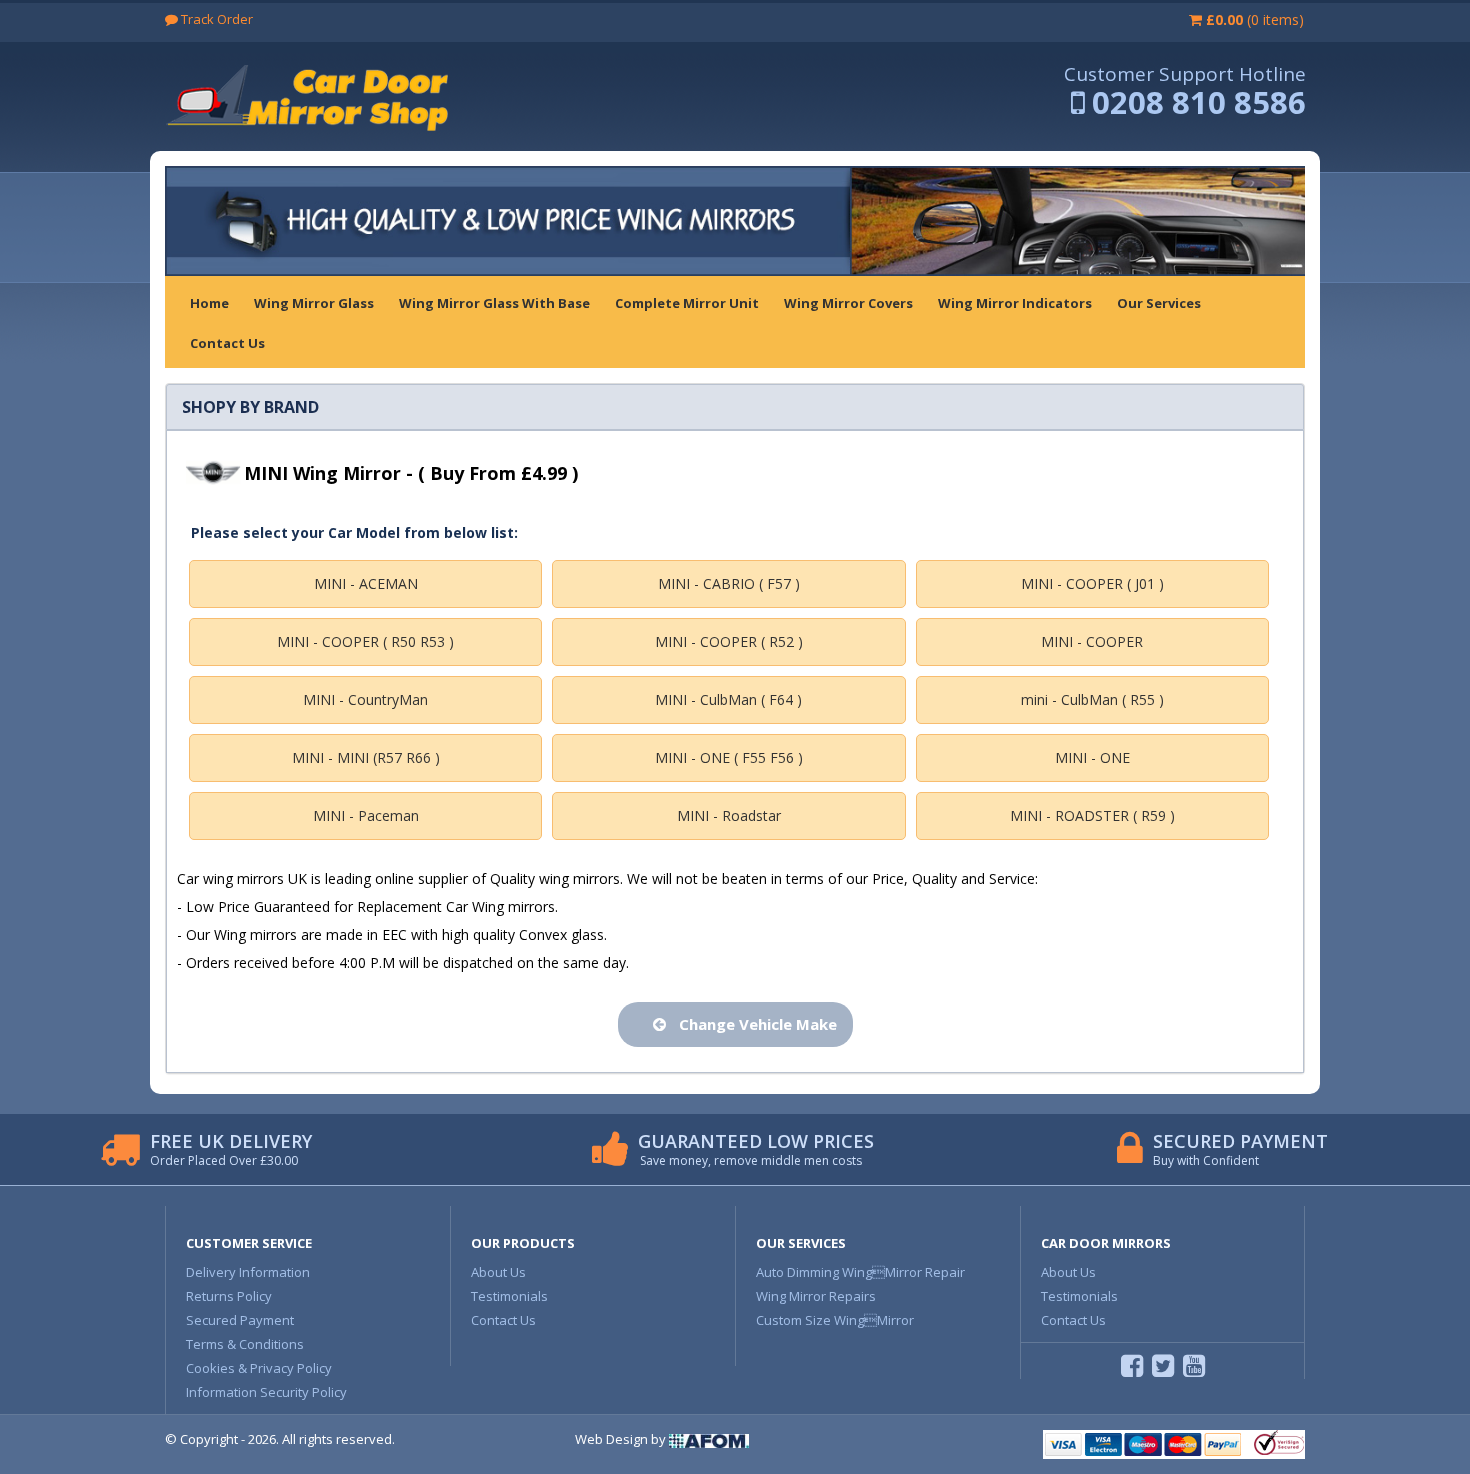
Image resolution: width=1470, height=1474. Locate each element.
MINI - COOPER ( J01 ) (1092, 583)
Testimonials (509, 1296)
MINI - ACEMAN (366, 583)
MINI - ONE (1092, 757)
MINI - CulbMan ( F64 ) (728, 699)
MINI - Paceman (366, 815)
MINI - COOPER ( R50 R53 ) (365, 641)
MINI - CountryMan (365, 699)
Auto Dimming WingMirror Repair (860, 1272)
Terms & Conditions (245, 1344)
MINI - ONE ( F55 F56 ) (729, 757)
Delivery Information (248, 1272)
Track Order (215, 19)
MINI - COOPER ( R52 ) (729, 641)
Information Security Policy (266, 1392)
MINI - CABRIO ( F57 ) (729, 583)
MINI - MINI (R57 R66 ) (366, 757)
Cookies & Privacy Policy (259, 1368)
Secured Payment (240, 1320)
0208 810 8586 (1199, 102)
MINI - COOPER (1092, 641)
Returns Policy (229, 1296)
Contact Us (503, 1320)
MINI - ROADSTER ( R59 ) (1092, 815)
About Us (498, 1272)
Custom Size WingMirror (835, 1320)
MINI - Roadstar (729, 815)
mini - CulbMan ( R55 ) (1092, 699)
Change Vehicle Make (754, 1024)
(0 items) (1255, 19)
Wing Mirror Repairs (816, 1296)
